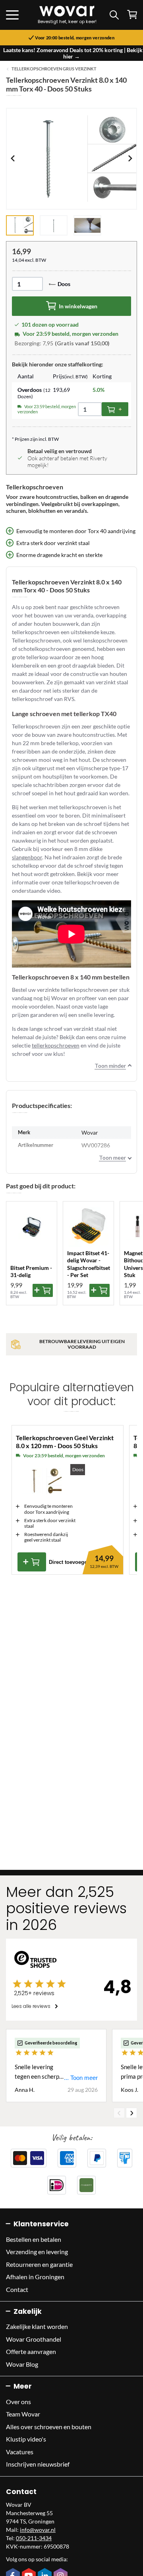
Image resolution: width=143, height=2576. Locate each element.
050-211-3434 (34, 2538)
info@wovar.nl (38, 2530)
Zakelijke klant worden (37, 2326)
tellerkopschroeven (56, 1045)
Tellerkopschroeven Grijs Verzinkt (54, 69)
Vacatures (20, 2452)
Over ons (18, 2402)
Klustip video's (26, 2439)
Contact (17, 2289)
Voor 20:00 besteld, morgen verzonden (75, 38)
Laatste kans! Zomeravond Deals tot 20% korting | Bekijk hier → (73, 53)
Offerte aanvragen (31, 2351)
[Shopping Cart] (132, 15)
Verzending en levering (37, 2252)
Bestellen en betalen (34, 2239)
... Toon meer (81, 2078)
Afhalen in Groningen (35, 2277)
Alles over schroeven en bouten (49, 2427)
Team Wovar (23, 2414)
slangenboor (27, 857)
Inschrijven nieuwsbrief (38, 2464)
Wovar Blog (22, 2364)
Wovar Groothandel (34, 2339)
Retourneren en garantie (39, 2264)
